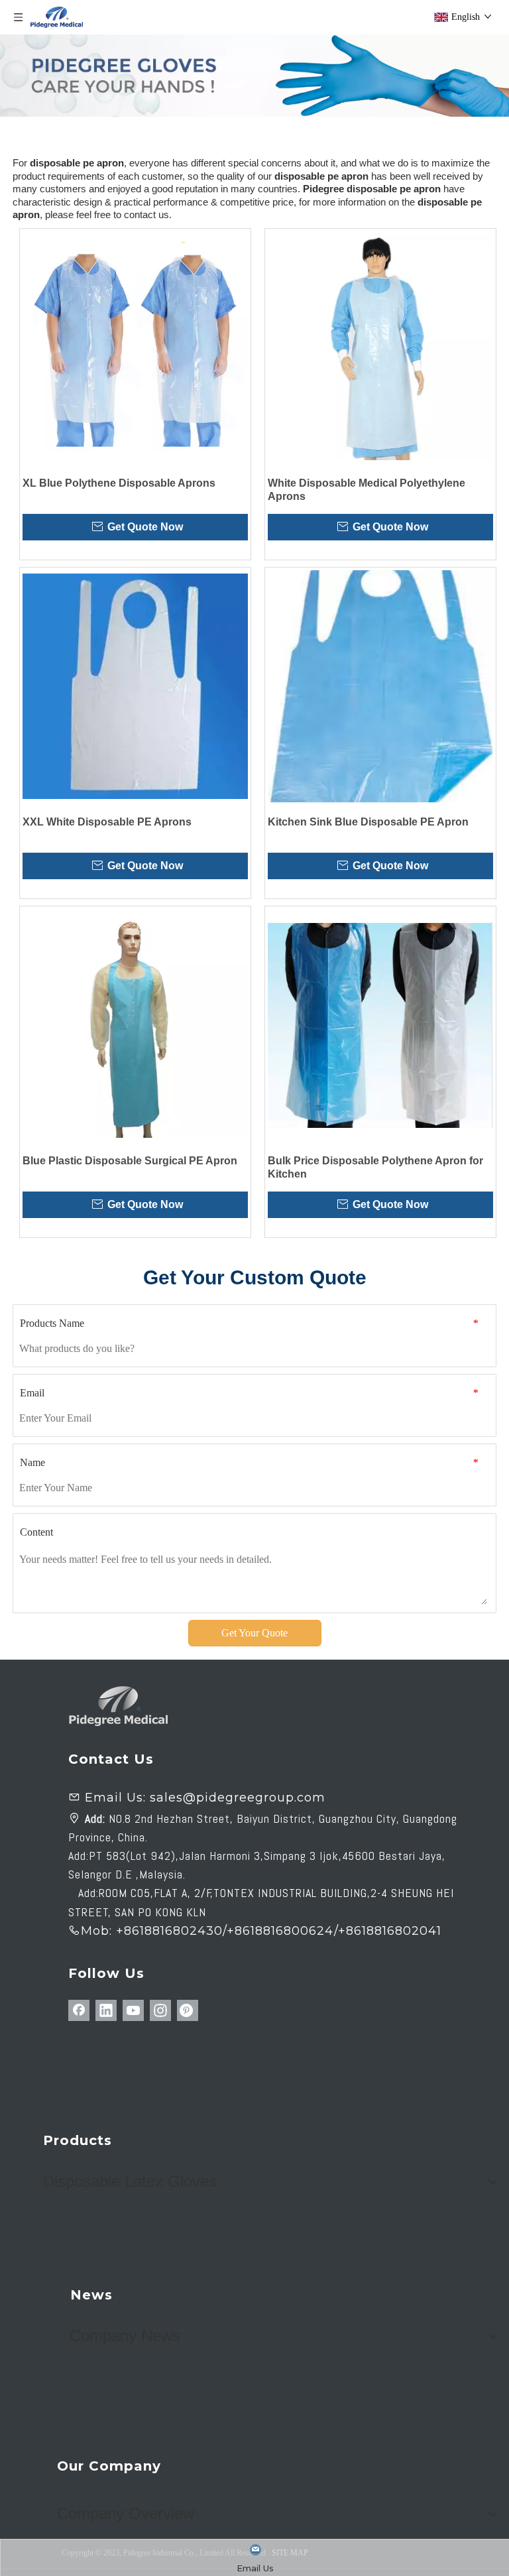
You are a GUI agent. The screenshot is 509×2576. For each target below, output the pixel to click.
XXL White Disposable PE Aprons (107, 822)
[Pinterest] (188, 2010)
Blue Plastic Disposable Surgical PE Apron (130, 1161)
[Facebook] (79, 2010)
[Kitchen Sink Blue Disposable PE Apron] (380, 686)
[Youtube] (133, 2010)
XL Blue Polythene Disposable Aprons (119, 483)
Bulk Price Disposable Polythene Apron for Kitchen (375, 1167)
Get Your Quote (254, 1633)
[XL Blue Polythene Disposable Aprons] (135, 347)
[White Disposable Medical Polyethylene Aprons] (380, 347)
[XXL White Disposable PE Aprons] (135, 686)
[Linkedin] (106, 2010)
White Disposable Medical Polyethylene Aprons (367, 490)
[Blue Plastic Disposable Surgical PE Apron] (135, 1025)
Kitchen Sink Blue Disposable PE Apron (368, 822)
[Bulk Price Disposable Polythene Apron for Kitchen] (380, 1025)
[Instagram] (160, 2010)
